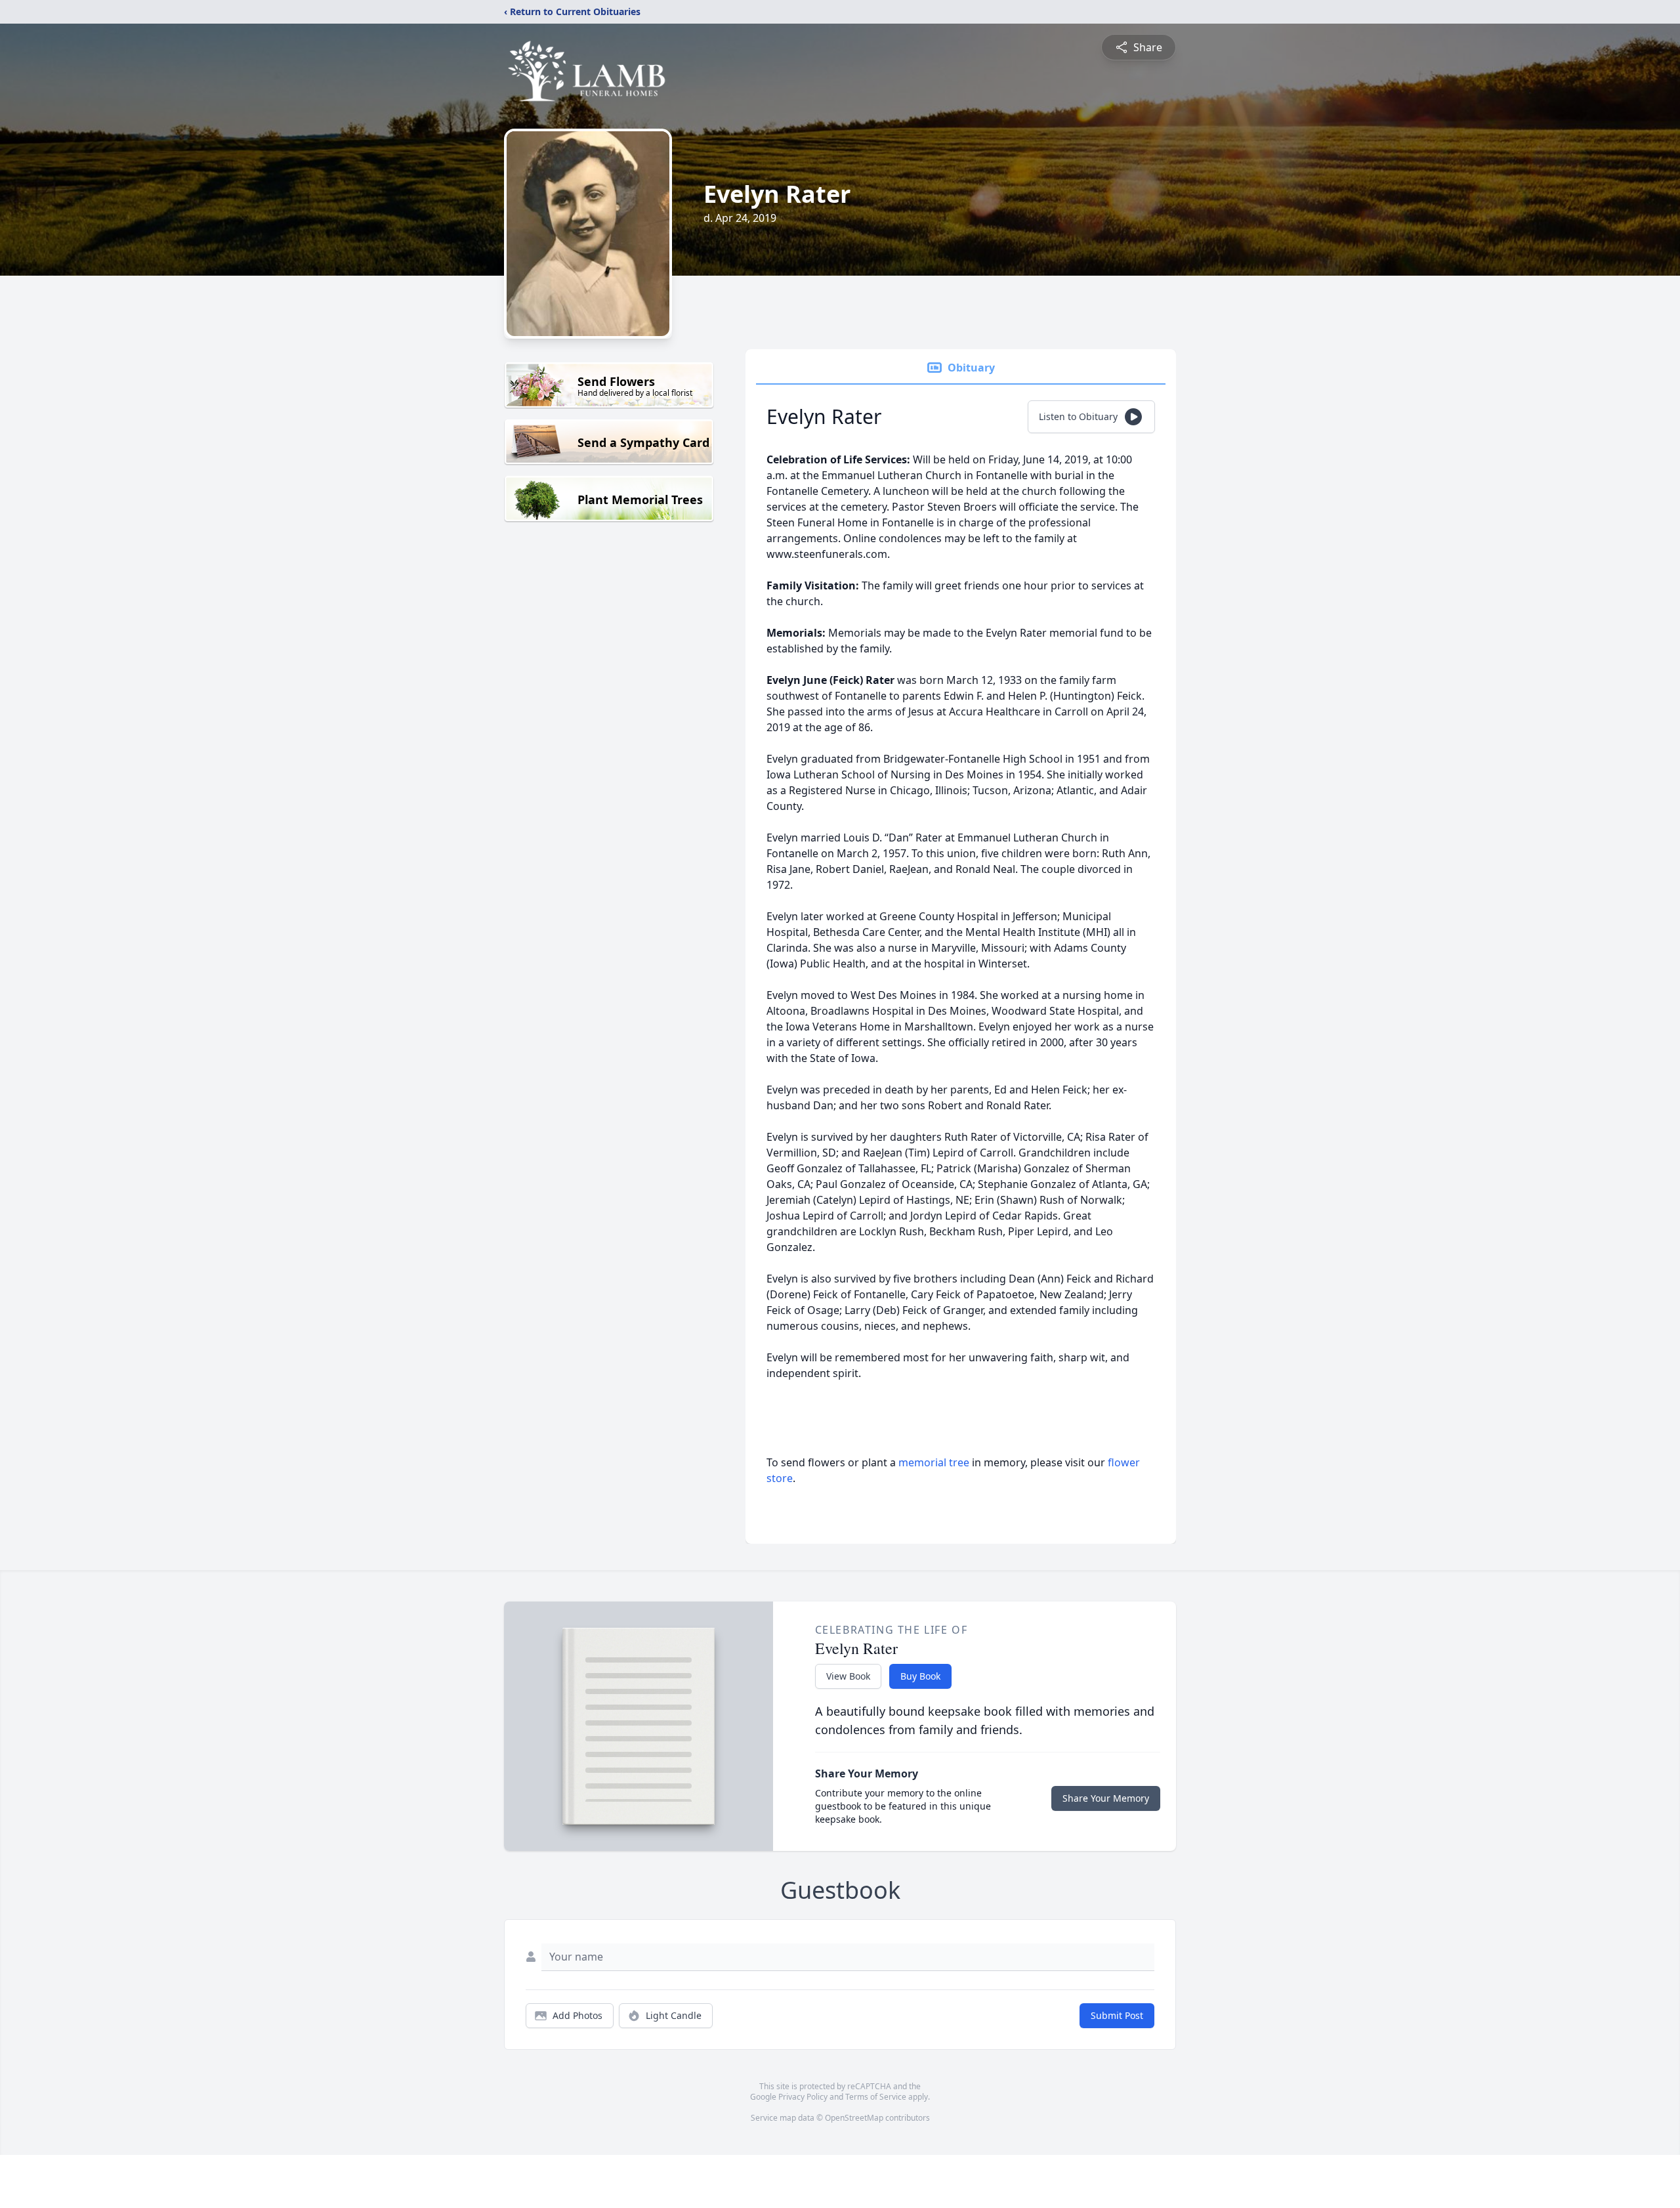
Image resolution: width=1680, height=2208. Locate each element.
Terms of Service (876, 2097)
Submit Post (1117, 2015)
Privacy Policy (803, 2097)
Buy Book (920, 1676)
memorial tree (934, 1462)
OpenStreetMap (854, 2118)
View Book (848, 1676)
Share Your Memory (1106, 1798)
